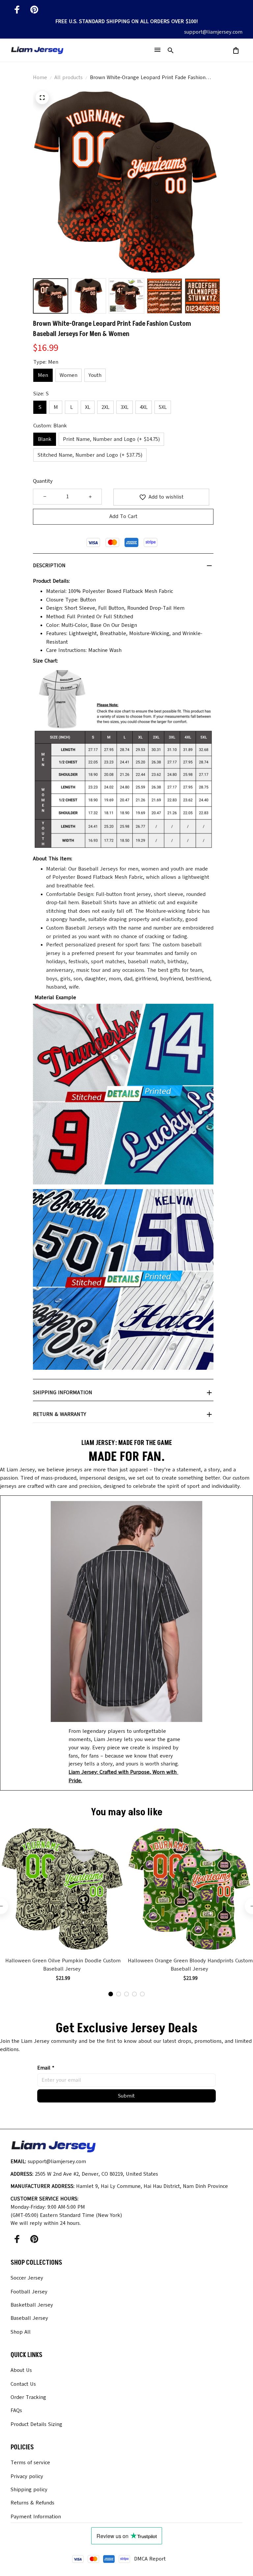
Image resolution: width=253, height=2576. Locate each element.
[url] (126, 1777)
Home (40, 77)
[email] (213, 32)
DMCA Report (150, 2559)
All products (69, 77)
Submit (126, 2096)
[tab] (111, 1994)
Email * (46, 2068)
